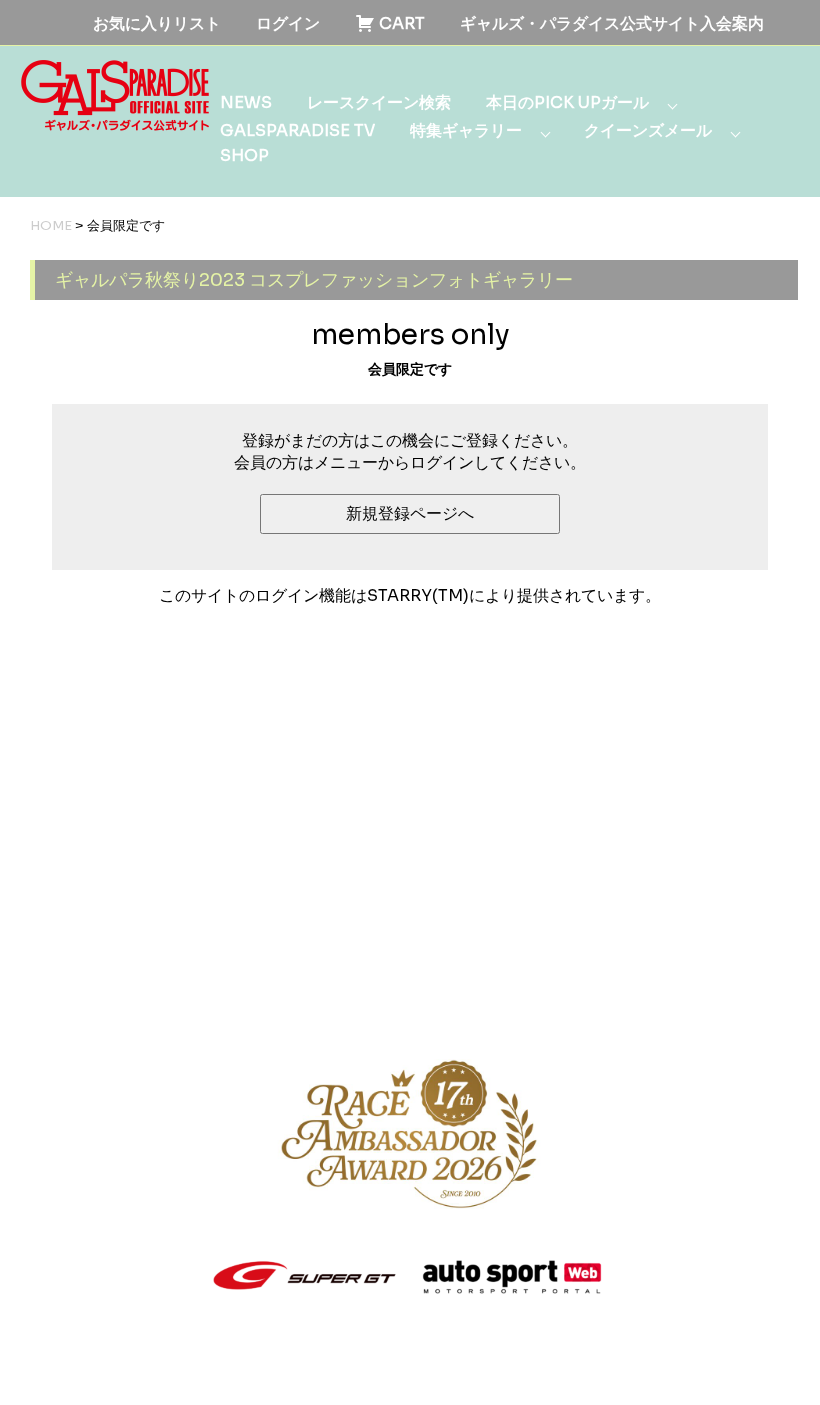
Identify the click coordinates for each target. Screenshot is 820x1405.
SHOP (244, 155)
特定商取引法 (475, 987)
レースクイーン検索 (379, 102)
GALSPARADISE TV (297, 130)
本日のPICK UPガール (567, 102)
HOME (51, 225)
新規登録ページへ (410, 513)
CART (400, 23)
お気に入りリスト (157, 23)
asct (333, 1369)
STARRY (132, 1369)
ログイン (288, 23)
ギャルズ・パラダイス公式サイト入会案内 (612, 23)
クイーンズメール (648, 130)
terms (238, 1369)
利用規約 (199, 987)
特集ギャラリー (466, 130)
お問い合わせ (605, 987)
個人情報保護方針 (329, 987)
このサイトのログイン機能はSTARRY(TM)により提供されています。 (410, 595)
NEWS (246, 102)
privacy (288, 1369)
